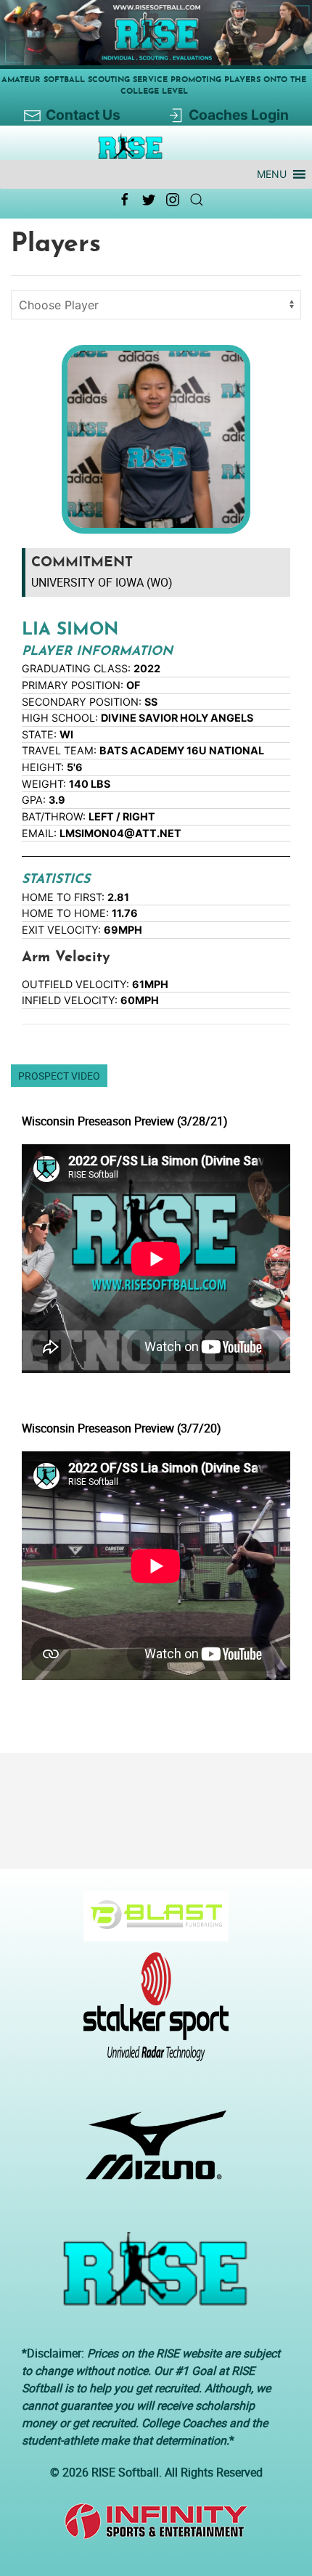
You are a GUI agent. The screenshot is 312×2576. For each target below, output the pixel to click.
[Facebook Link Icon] (125, 200)
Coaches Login (239, 115)
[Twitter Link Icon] (149, 200)
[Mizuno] (151, 2152)
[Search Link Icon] (197, 200)
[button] (272, 174)
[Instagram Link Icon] (173, 200)
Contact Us (83, 115)
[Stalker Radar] (151, 2014)
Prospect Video (59, 1076)
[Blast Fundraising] (151, 1923)
